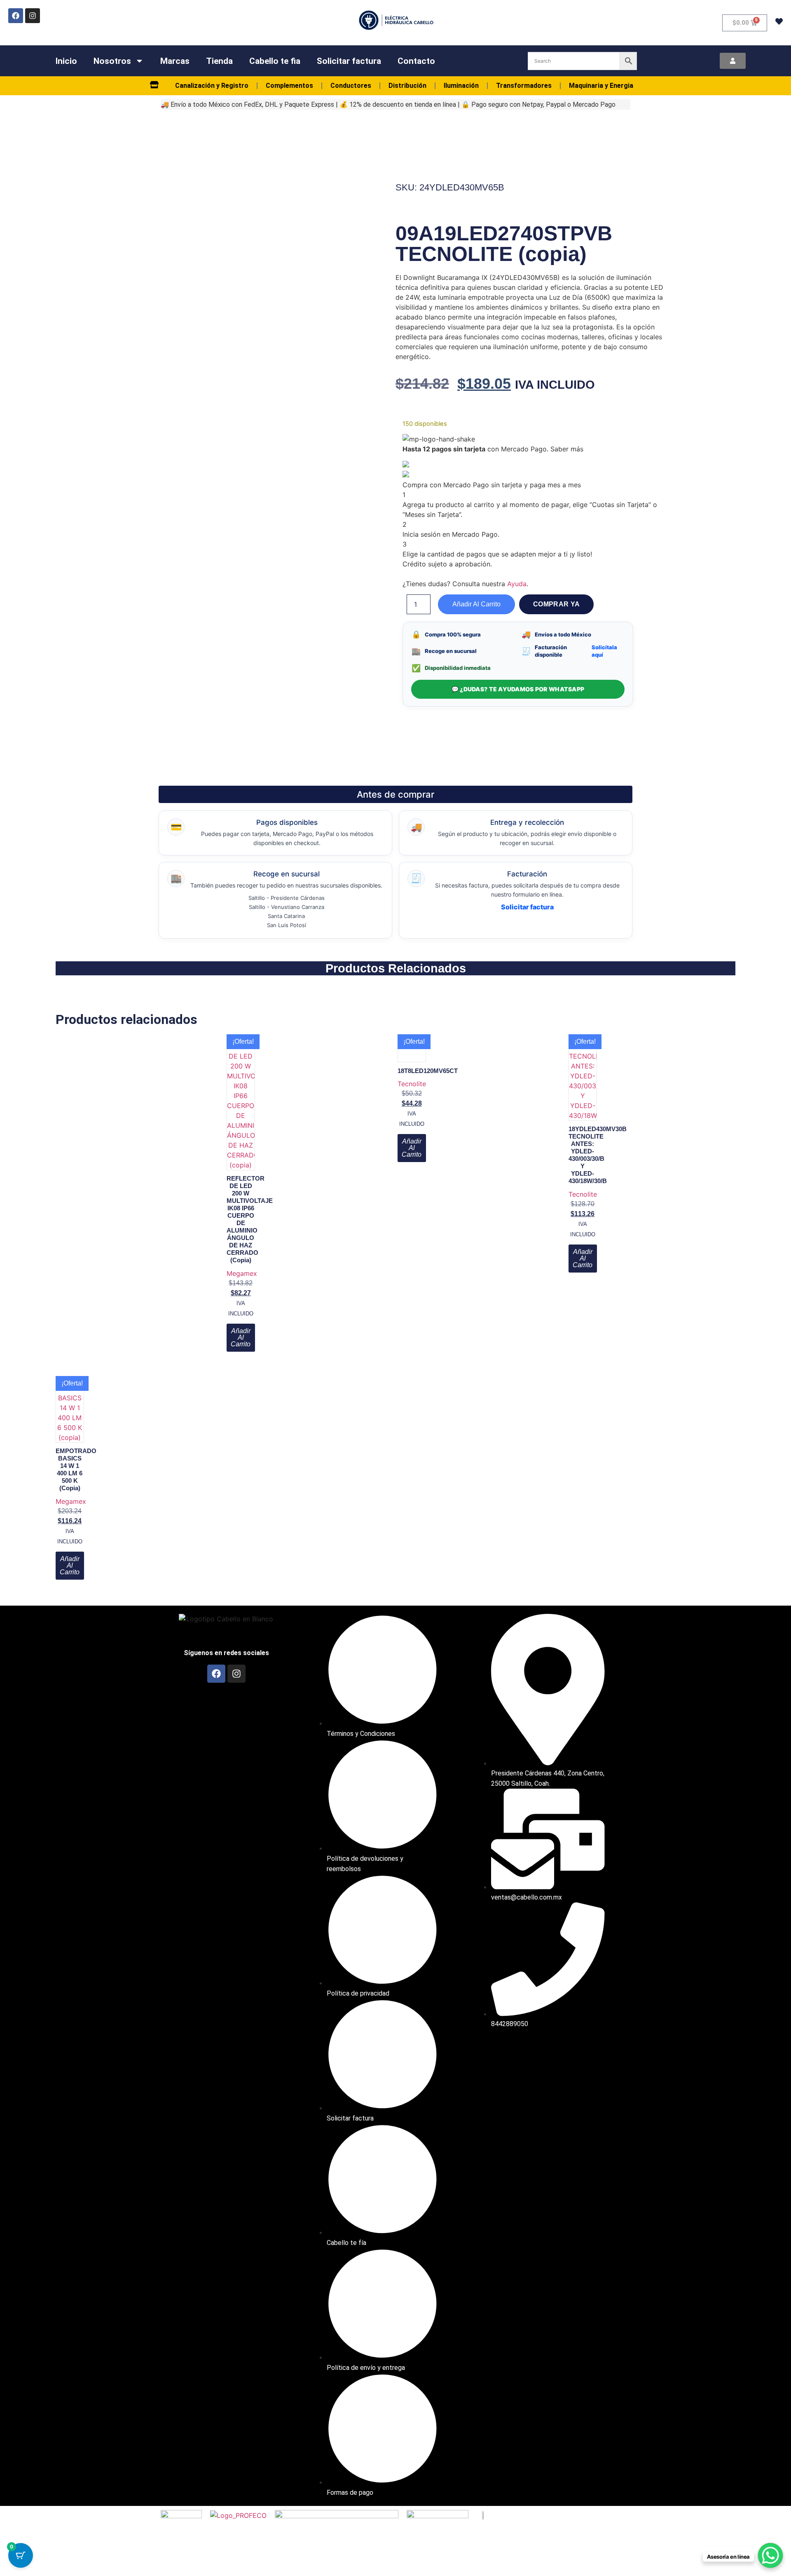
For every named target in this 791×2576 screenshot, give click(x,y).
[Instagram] (33, 16)
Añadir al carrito (476, 604)
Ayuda (517, 584)
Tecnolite (412, 1084)
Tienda (219, 61)
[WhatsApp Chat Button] (770, 2555)
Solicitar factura (349, 61)
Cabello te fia (275, 61)
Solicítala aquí (604, 651)
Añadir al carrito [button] (241, 1337)
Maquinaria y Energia (601, 86)
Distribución (407, 86)
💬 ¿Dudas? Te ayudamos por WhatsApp (518, 689)
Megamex (242, 1273)
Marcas (175, 61)
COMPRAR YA (556, 604)
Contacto (416, 61)
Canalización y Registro (212, 86)
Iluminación (461, 86)
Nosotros (112, 61)
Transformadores (524, 86)
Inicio (66, 61)
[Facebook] (16, 16)
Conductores (351, 86)
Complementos (289, 86)
